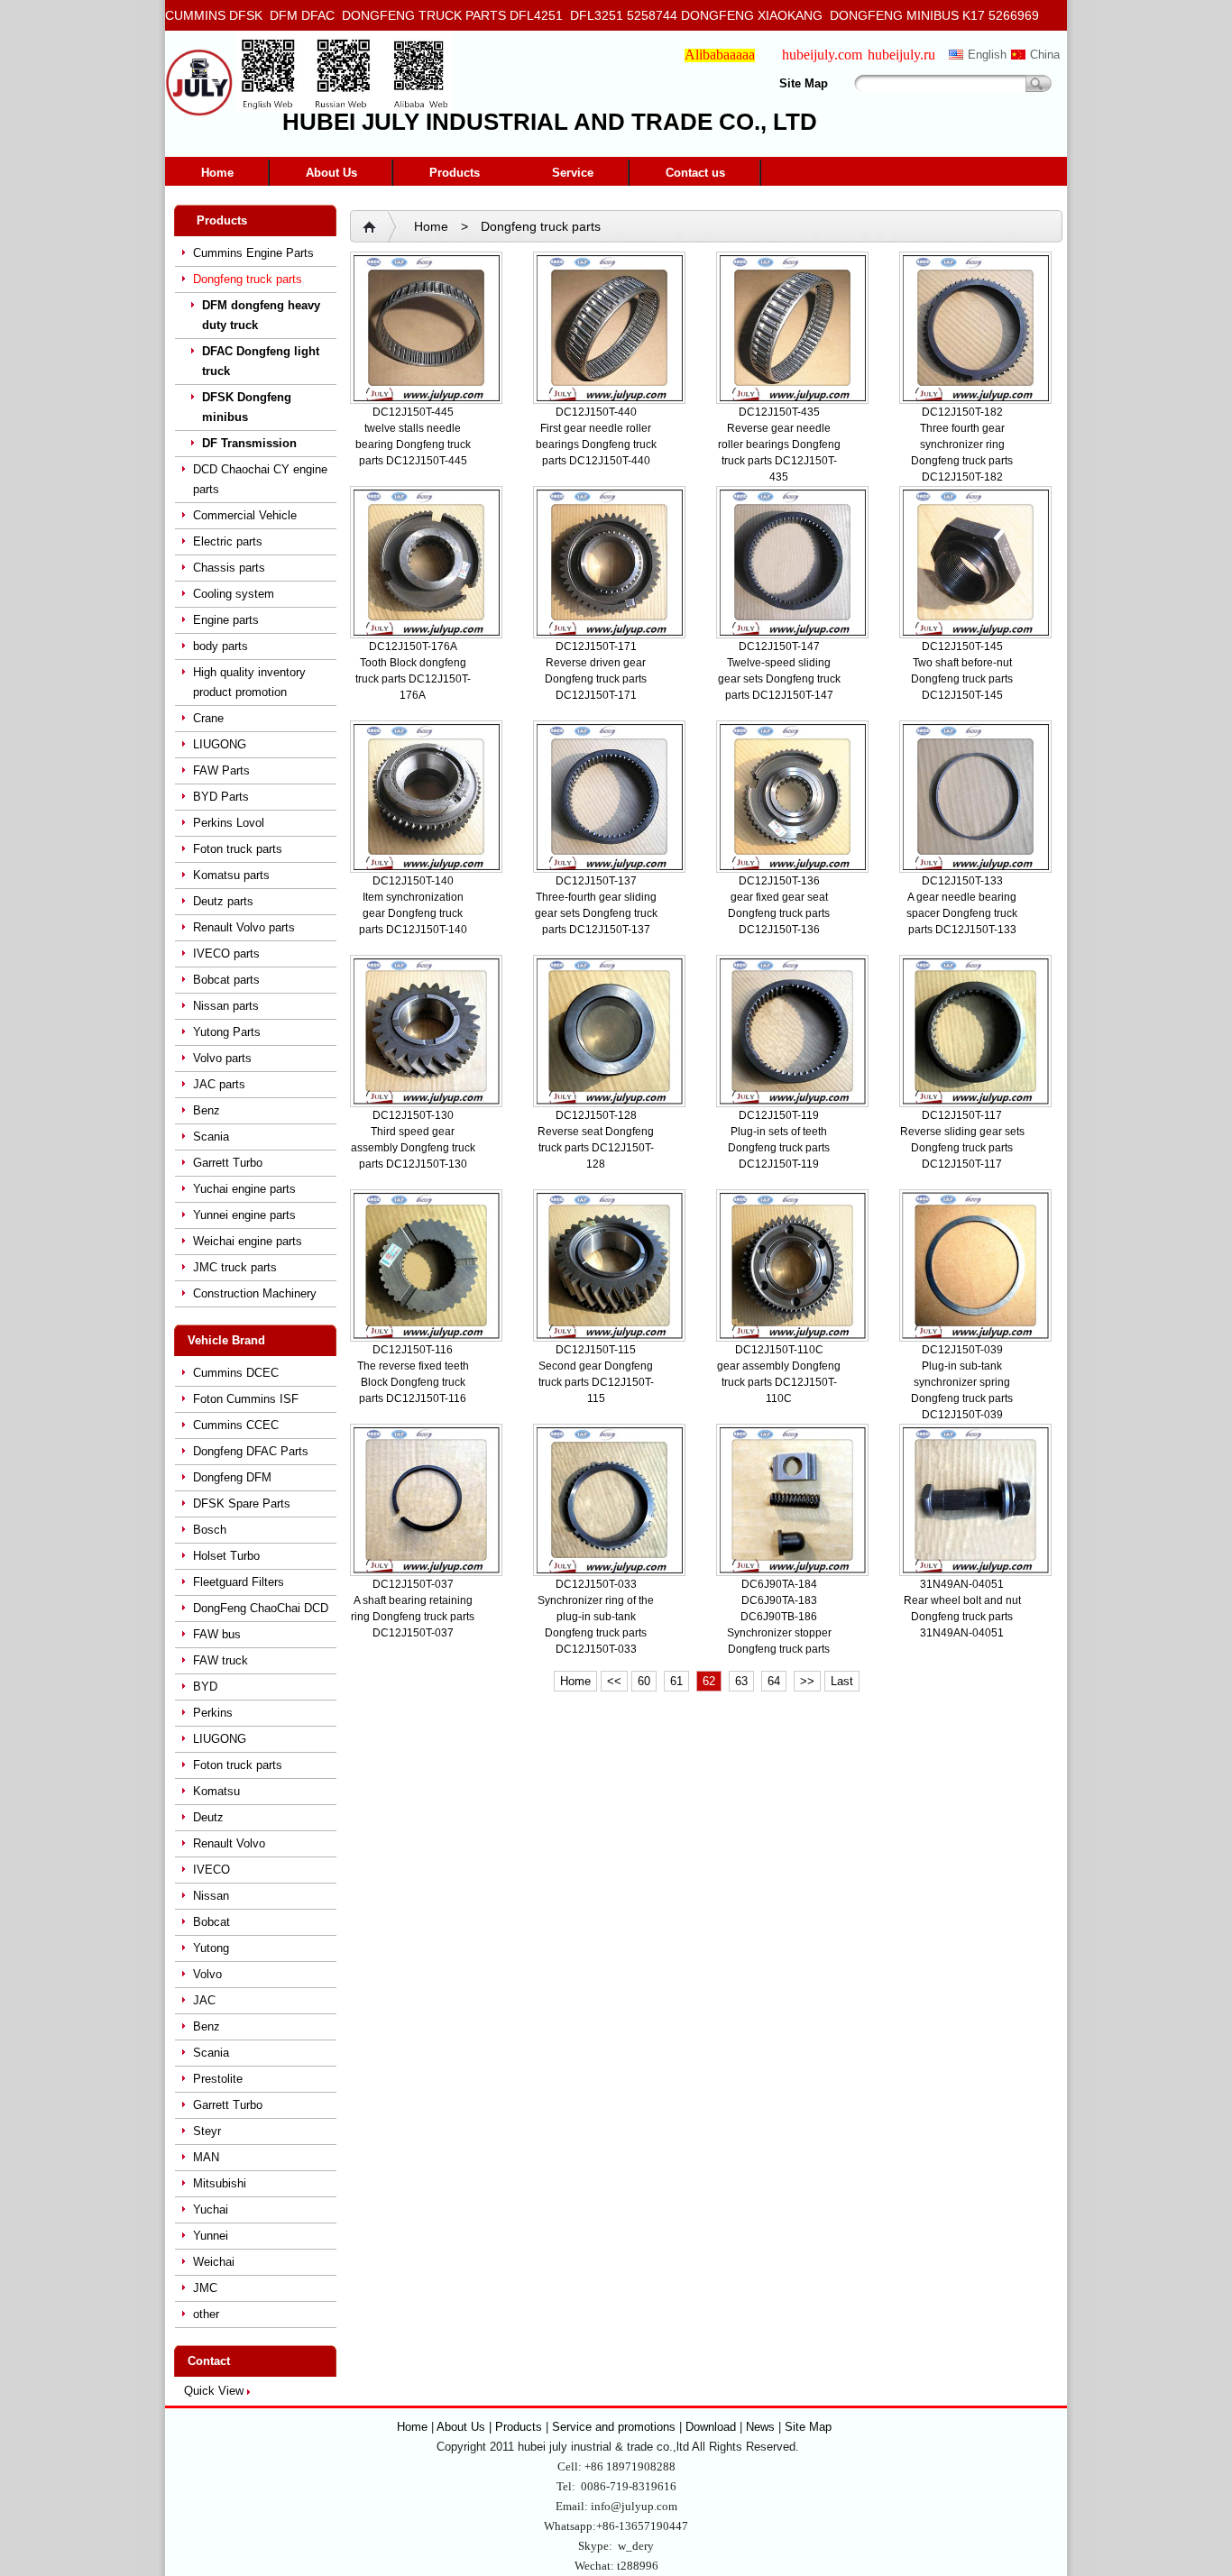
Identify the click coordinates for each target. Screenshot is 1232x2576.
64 (774, 1681)
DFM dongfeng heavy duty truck (261, 315)
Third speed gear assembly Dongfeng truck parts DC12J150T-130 (413, 1148)
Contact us (695, 173)
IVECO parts (226, 953)
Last (842, 1681)
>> (807, 1681)
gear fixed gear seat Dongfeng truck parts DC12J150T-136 (779, 913)
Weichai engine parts (248, 1241)
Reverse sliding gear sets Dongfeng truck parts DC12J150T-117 (962, 1148)
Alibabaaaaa (720, 55)
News (760, 2427)
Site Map (804, 83)
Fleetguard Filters (239, 1582)
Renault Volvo (229, 1843)
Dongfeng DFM (232, 1477)
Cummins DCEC (236, 1373)
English (987, 55)
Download (711, 2427)
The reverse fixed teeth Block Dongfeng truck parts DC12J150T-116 (413, 1382)
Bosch (210, 1530)
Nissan (211, 1896)
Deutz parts (223, 901)
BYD (205, 1687)
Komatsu (216, 1791)
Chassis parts (229, 568)
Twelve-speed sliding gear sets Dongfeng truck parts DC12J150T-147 (779, 679)
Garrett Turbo (228, 1163)
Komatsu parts (231, 875)
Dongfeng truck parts (248, 279)
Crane (208, 718)
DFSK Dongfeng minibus (247, 407)
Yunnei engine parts (244, 1215)
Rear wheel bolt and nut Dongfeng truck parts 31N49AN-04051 (962, 1617)
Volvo (207, 1974)
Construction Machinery (255, 1293)
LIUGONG (220, 744)
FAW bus (217, 1634)
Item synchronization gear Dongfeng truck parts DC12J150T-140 (413, 913)
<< (614, 1681)
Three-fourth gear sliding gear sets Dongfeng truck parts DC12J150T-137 (596, 913)
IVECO (211, 1870)
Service (573, 173)
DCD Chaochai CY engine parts (260, 479)
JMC (205, 2288)
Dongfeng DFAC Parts (251, 1451)
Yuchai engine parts (244, 1189)
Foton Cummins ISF (246, 1399)
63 (741, 1681)
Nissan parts (226, 1006)
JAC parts (219, 1084)
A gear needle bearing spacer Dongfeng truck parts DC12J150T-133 (962, 913)
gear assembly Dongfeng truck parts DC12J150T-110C (779, 1382)
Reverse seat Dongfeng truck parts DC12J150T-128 (596, 1148)
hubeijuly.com (822, 55)
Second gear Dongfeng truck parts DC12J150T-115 (596, 1382)
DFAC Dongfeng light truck (261, 361)
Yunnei (211, 2236)
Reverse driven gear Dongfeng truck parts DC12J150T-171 (596, 679)
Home (217, 173)
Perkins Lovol (229, 823)
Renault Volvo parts (244, 927)
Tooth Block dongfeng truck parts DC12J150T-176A (413, 679)
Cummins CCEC (236, 1425)
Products (455, 173)
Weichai (214, 2262)
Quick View (214, 2391)
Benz (207, 1110)
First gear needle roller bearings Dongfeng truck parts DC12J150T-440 (596, 445)
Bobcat (211, 1922)
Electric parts (228, 541)
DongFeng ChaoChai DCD (261, 1608)
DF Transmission (249, 443)
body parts (221, 646)
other (206, 2314)
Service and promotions (616, 2427)
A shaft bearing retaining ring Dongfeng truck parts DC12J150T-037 (413, 1617)
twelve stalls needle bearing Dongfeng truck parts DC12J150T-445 (413, 445)
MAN (206, 2157)
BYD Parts (221, 797)
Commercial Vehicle (245, 515)
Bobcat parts (226, 980)
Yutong (211, 1948)
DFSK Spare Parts (242, 1503)
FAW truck (221, 1660)
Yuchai (211, 2209)
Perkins (213, 1713)
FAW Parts (221, 770)
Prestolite (218, 2079)
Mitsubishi (220, 2183)
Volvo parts (222, 1058)
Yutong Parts (227, 1032)
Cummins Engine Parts (253, 253)
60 (644, 1681)
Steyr (207, 2131)
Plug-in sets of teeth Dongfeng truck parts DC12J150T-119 (779, 1148)
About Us (331, 173)
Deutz (208, 1817)
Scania (211, 1137)
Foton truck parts (238, 849)
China (1045, 55)
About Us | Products (491, 2427)
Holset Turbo (226, 1556)
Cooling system (234, 594)
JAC (204, 2000)
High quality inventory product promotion (249, 682)
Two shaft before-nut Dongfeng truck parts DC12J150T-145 (962, 679)
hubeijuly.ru (901, 55)
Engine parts (226, 620)
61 (676, 1681)
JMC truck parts (235, 1267)
